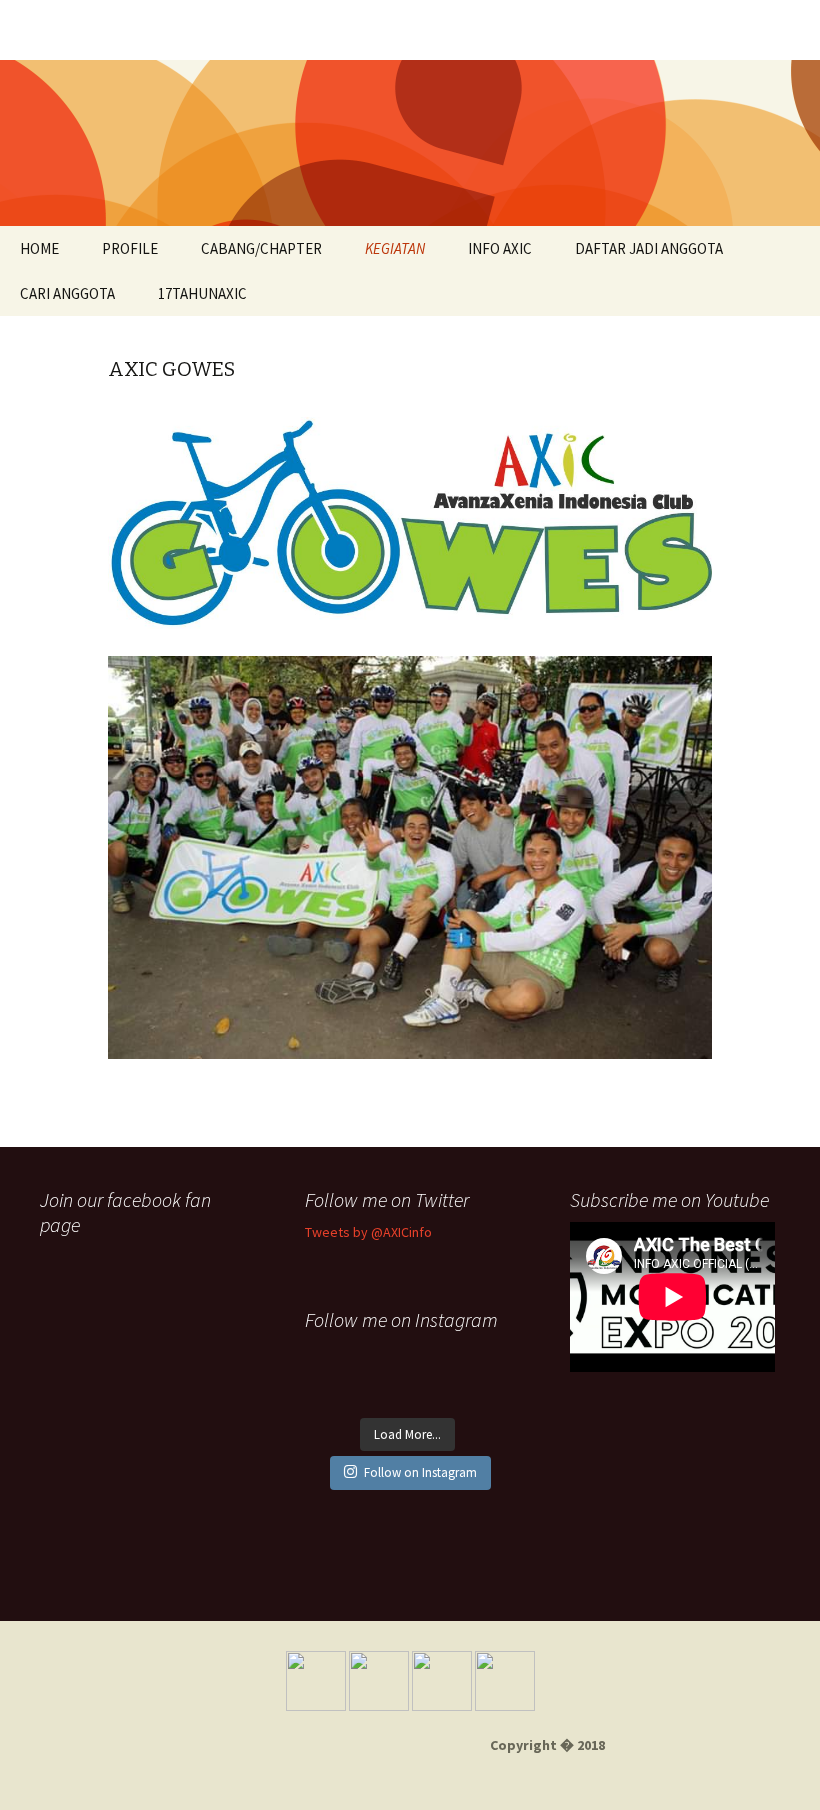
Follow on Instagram (420, 1472)
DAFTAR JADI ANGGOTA (649, 248)
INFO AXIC (500, 248)
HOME (39, 248)
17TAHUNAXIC (202, 293)
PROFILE (130, 248)
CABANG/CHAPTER (261, 248)
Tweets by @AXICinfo (368, 1232)
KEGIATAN (395, 248)
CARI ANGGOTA (67, 293)
